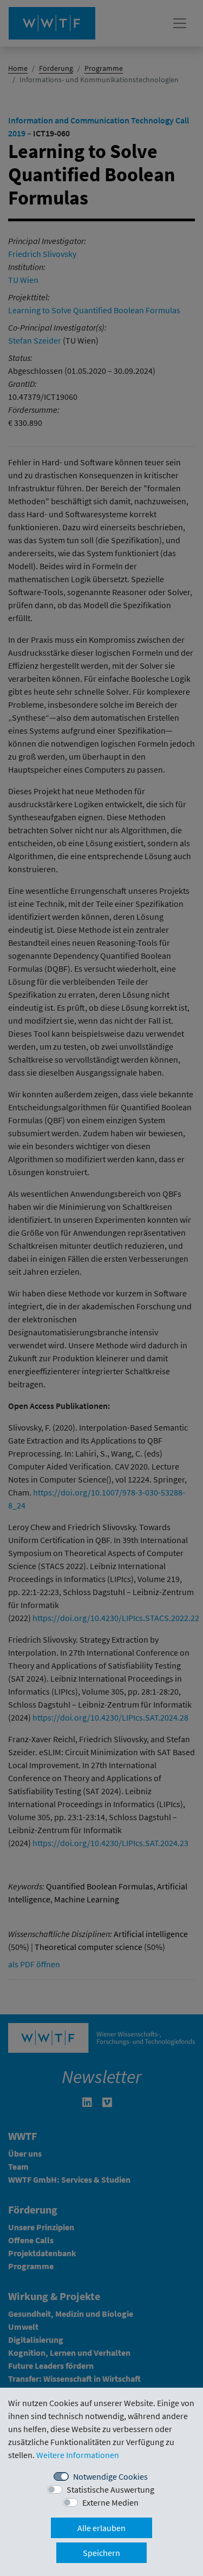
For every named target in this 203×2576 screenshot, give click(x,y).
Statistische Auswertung (110, 2489)
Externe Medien (110, 2502)
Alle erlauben (101, 2528)
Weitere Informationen (78, 2455)
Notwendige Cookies (110, 2476)
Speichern (101, 2553)
